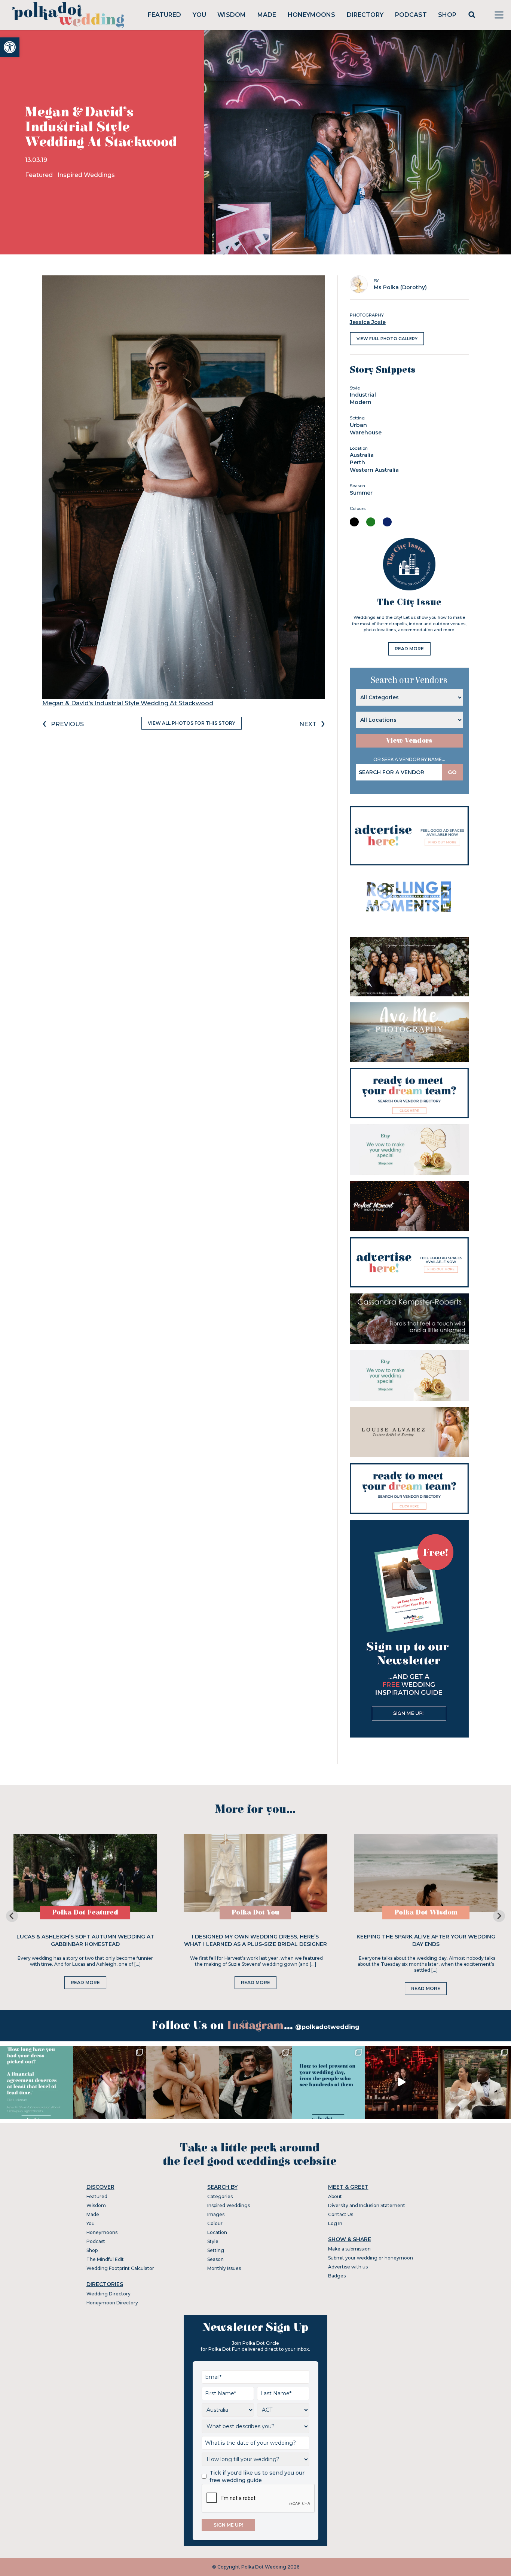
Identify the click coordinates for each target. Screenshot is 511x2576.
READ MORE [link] (409, 649)
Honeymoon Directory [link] (112, 2303)
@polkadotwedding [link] (327, 2027)
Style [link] (213, 2241)
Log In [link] (335, 2223)
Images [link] (216, 2214)
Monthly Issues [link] (224, 2268)
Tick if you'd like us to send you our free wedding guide (257, 2476)
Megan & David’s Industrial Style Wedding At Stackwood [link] (128, 703)
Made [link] (267, 15)
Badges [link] (337, 2276)
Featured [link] (164, 15)
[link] (10, 47)
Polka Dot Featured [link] (85, 1912)
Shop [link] (447, 15)
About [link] (335, 2196)
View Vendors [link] (409, 741)
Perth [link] (357, 462)
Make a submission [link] (349, 2249)
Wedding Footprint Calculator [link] (120, 2268)
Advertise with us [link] (348, 2267)
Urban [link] (358, 425)
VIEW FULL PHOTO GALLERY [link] (387, 339)
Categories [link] (220, 2196)
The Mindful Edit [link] (105, 2259)
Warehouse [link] (366, 433)
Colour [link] (215, 2223)
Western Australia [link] (374, 470)
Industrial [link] (363, 395)
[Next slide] (499, 1916)
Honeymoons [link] (311, 15)
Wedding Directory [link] (108, 2294)
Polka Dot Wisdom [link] (426, 1912)
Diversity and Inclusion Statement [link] (367, 2205)
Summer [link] (361, 493)
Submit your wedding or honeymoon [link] (371, 2258)
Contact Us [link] (341, 2214)
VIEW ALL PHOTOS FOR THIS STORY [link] (192, 723)
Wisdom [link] (232, 15)
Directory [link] (365, 15)
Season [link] (215, 2259)
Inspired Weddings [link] (86, 175)
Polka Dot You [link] (255, 1912)
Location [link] (217, 2232)
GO (452, 772)
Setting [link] (216, 2250)
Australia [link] (362, 455)
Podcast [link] (411, 15)
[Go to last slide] (12, 1916)
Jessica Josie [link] (368, 322)
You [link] (199, 15)
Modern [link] (361, 402)
